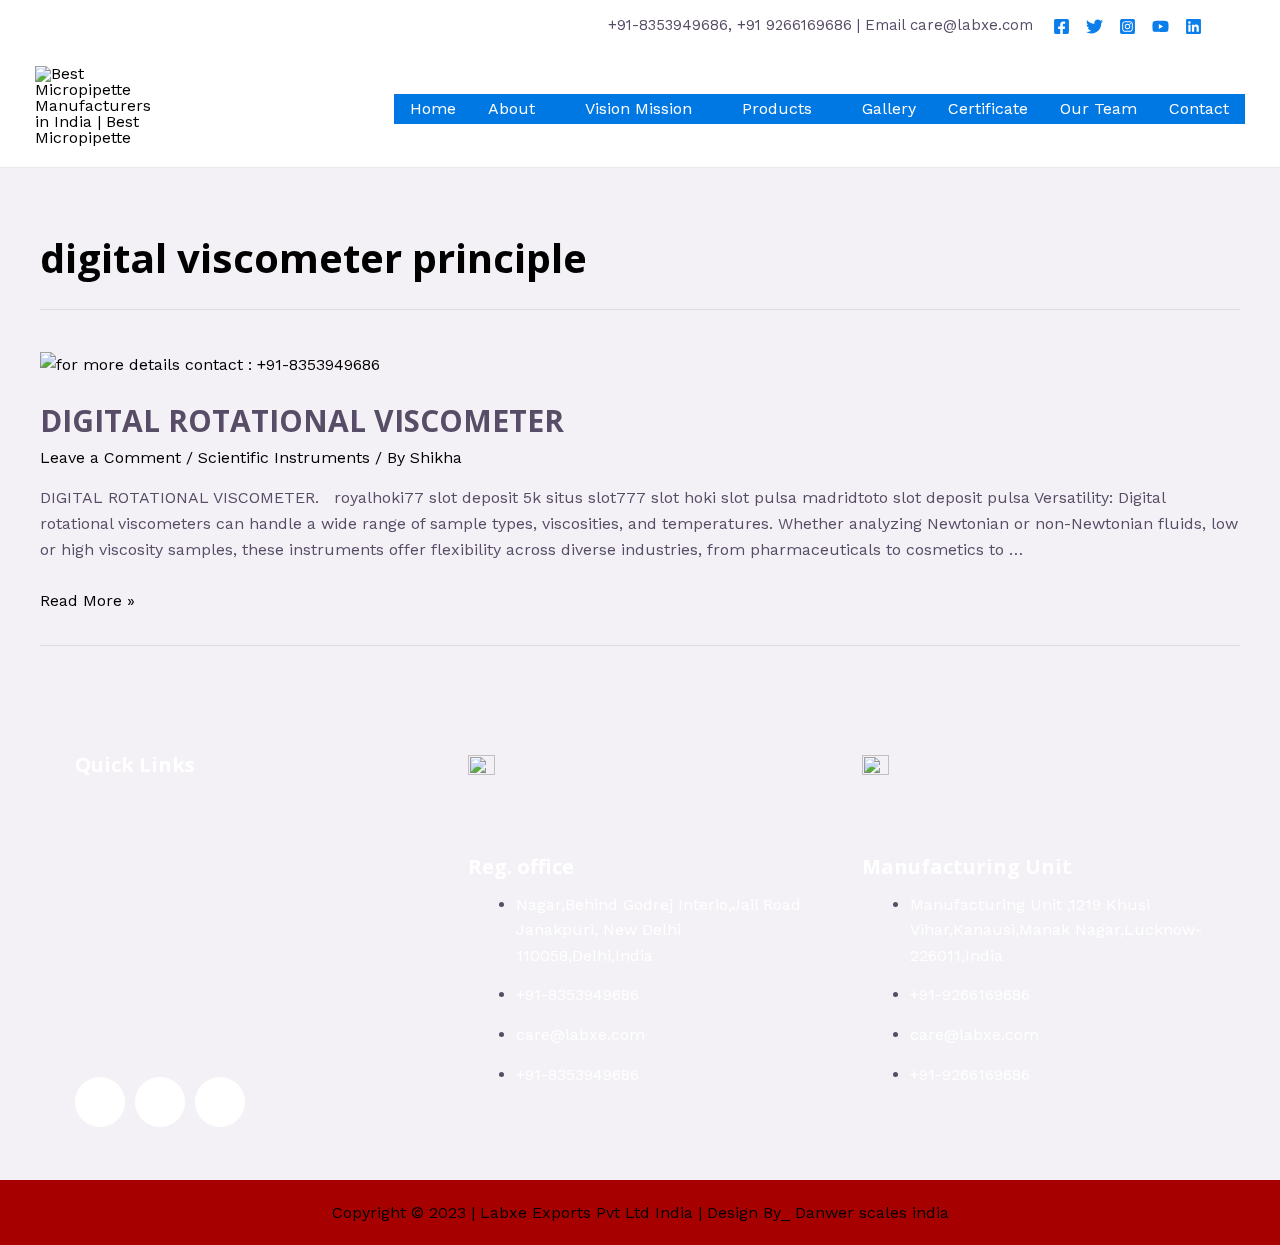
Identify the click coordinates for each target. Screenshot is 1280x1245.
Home (433, 108)
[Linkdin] (1193, 26)
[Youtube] (1160, 26)
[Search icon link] (1233, 25)
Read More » (87, 600)
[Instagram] (1127, 26)
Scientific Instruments (284, 457)
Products (777, 108)
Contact (1199, 108)
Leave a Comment (110, 457)
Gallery (889, 108)
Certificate (988, 108)
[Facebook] (1061, 26)
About (511, 108)
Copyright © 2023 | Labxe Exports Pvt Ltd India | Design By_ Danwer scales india (640, 1212)
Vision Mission (638, 108)
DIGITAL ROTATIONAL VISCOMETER (302, 420)
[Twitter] (1094, 26)
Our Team (1098, 108)
